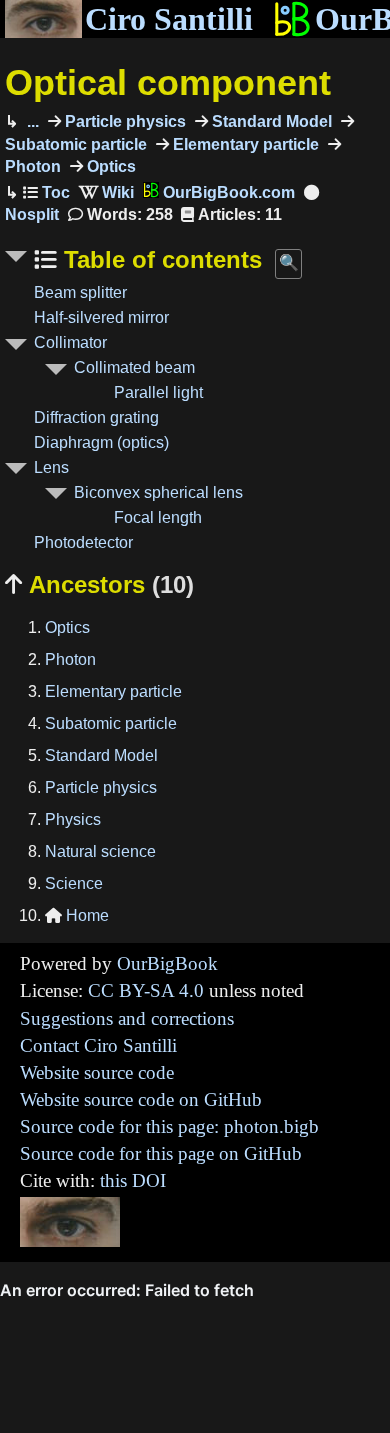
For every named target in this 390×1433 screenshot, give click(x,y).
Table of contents (159, 259)
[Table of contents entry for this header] (46, 192)
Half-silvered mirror (101, 317)
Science (74, 883)
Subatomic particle (111, 723)
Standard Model (270, 121)
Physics (73, 819)
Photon (70, 659)
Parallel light (158, 392)
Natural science (100, 851)
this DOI (133, 1180)
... (31, 121)
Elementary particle (244, 144)
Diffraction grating (96, 417)
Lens (51, 467)
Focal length (158, 517)
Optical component (168, 82)
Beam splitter (80, 292)
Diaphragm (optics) (101, 442)
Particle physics (123, 121)
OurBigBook (167, 963)
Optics (109, 166)
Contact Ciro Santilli (98, 1045)
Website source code (97, 1072)
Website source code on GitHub (141, 1099)
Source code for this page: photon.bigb (169, 1126)
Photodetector (83, 542)
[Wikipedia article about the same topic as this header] (106, 192)
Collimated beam (134, 367)
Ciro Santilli (169, 19)
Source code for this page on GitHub (161, 1153)
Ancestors (99, 584)
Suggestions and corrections (127, 1018)
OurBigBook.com (227, 192)
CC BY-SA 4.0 (146, 990)
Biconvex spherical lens (158, 492)
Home (77, 915)
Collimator (70, 342)
